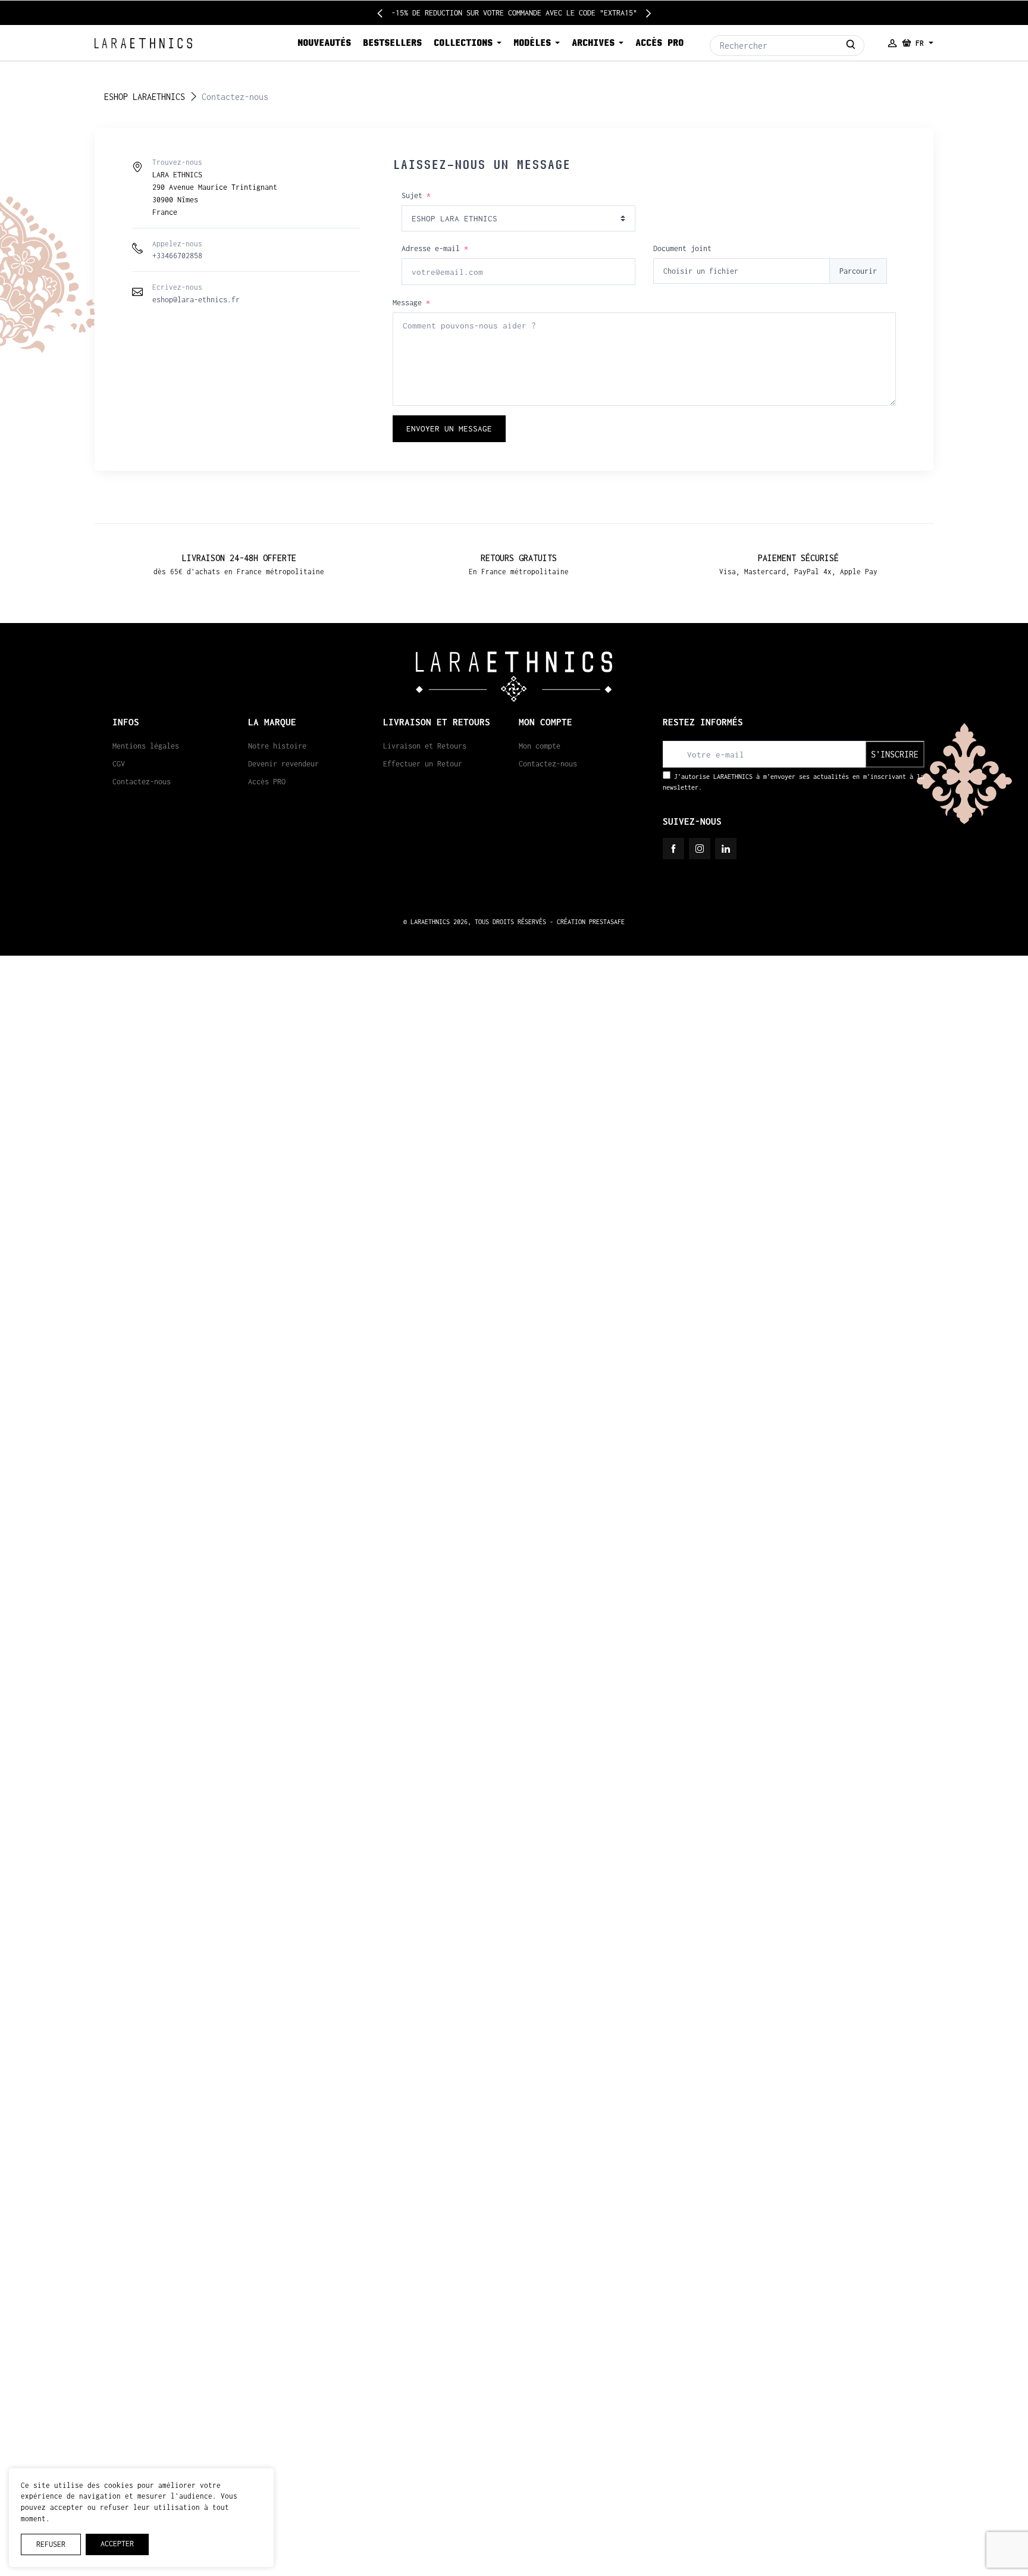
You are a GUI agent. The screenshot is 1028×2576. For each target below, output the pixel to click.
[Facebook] (673, 849)
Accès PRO (267, 782)
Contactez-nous (142, 782)
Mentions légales (146, 746)
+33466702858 (177, 256)
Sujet (416, 195)
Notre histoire (277, 746)
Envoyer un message (449, 428)
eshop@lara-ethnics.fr (196, 300)
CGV (119, 764)
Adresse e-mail (435, 248)
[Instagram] (700, 849)
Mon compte (540, 746)
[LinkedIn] (726, 849)
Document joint (682, 248)
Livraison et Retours (425, 746)
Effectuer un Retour (423, 764)
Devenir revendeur (283, 764)
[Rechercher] (851, 46)
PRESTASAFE (607, 922)
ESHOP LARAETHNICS (145, 97)
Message (411, 303)
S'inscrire (895, 754)
